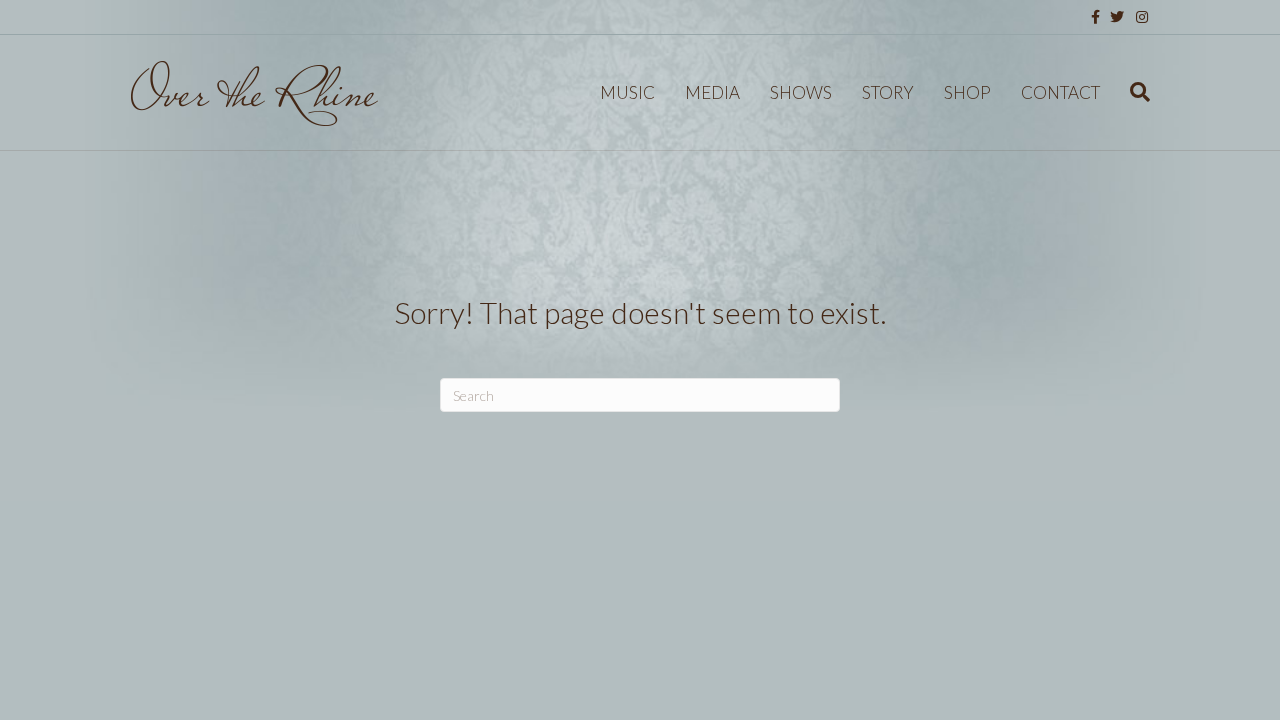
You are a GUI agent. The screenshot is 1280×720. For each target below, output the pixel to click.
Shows (801, 92)
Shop (967, 92)
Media (712, 92)
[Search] (1132, 92)
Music (627, 92)
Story (888, 92)
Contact (1060, 92)
